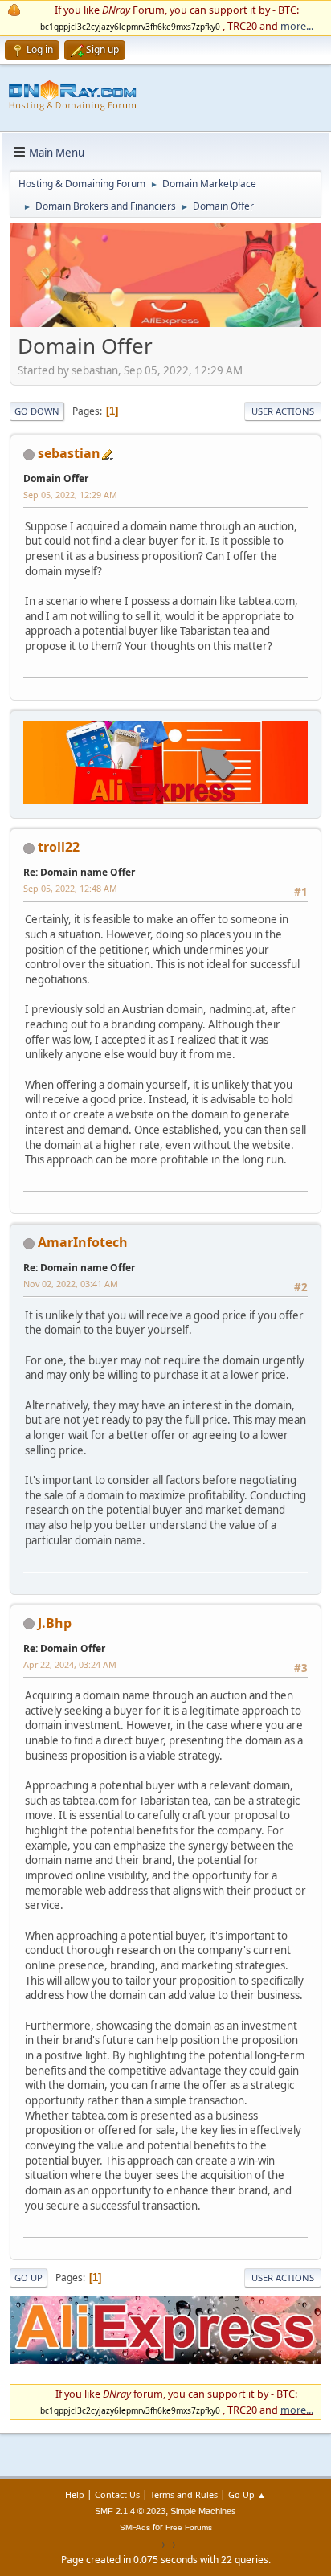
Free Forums (189, 2527)
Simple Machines (203, 2511)
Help (75, 2494)
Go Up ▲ (247, 2494)
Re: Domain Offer (64, 1648)
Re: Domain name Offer (79, 872)
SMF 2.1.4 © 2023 (130, 2511)
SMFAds (135, 2527)
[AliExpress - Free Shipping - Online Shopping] (165, 323)
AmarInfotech (83, 1242)
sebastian (69, 453)
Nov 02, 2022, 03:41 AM (71, 1284)
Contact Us (117, 2494)
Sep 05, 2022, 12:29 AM (70, 495)
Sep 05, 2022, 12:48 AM (70, 888)
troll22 (59, 847)
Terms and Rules (184, 2494)
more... (297, 26)
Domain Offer (56, 478)
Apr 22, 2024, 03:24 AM (70, 1664)
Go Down (37, 411)
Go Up (29, 2278)
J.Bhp (55, 1623)
